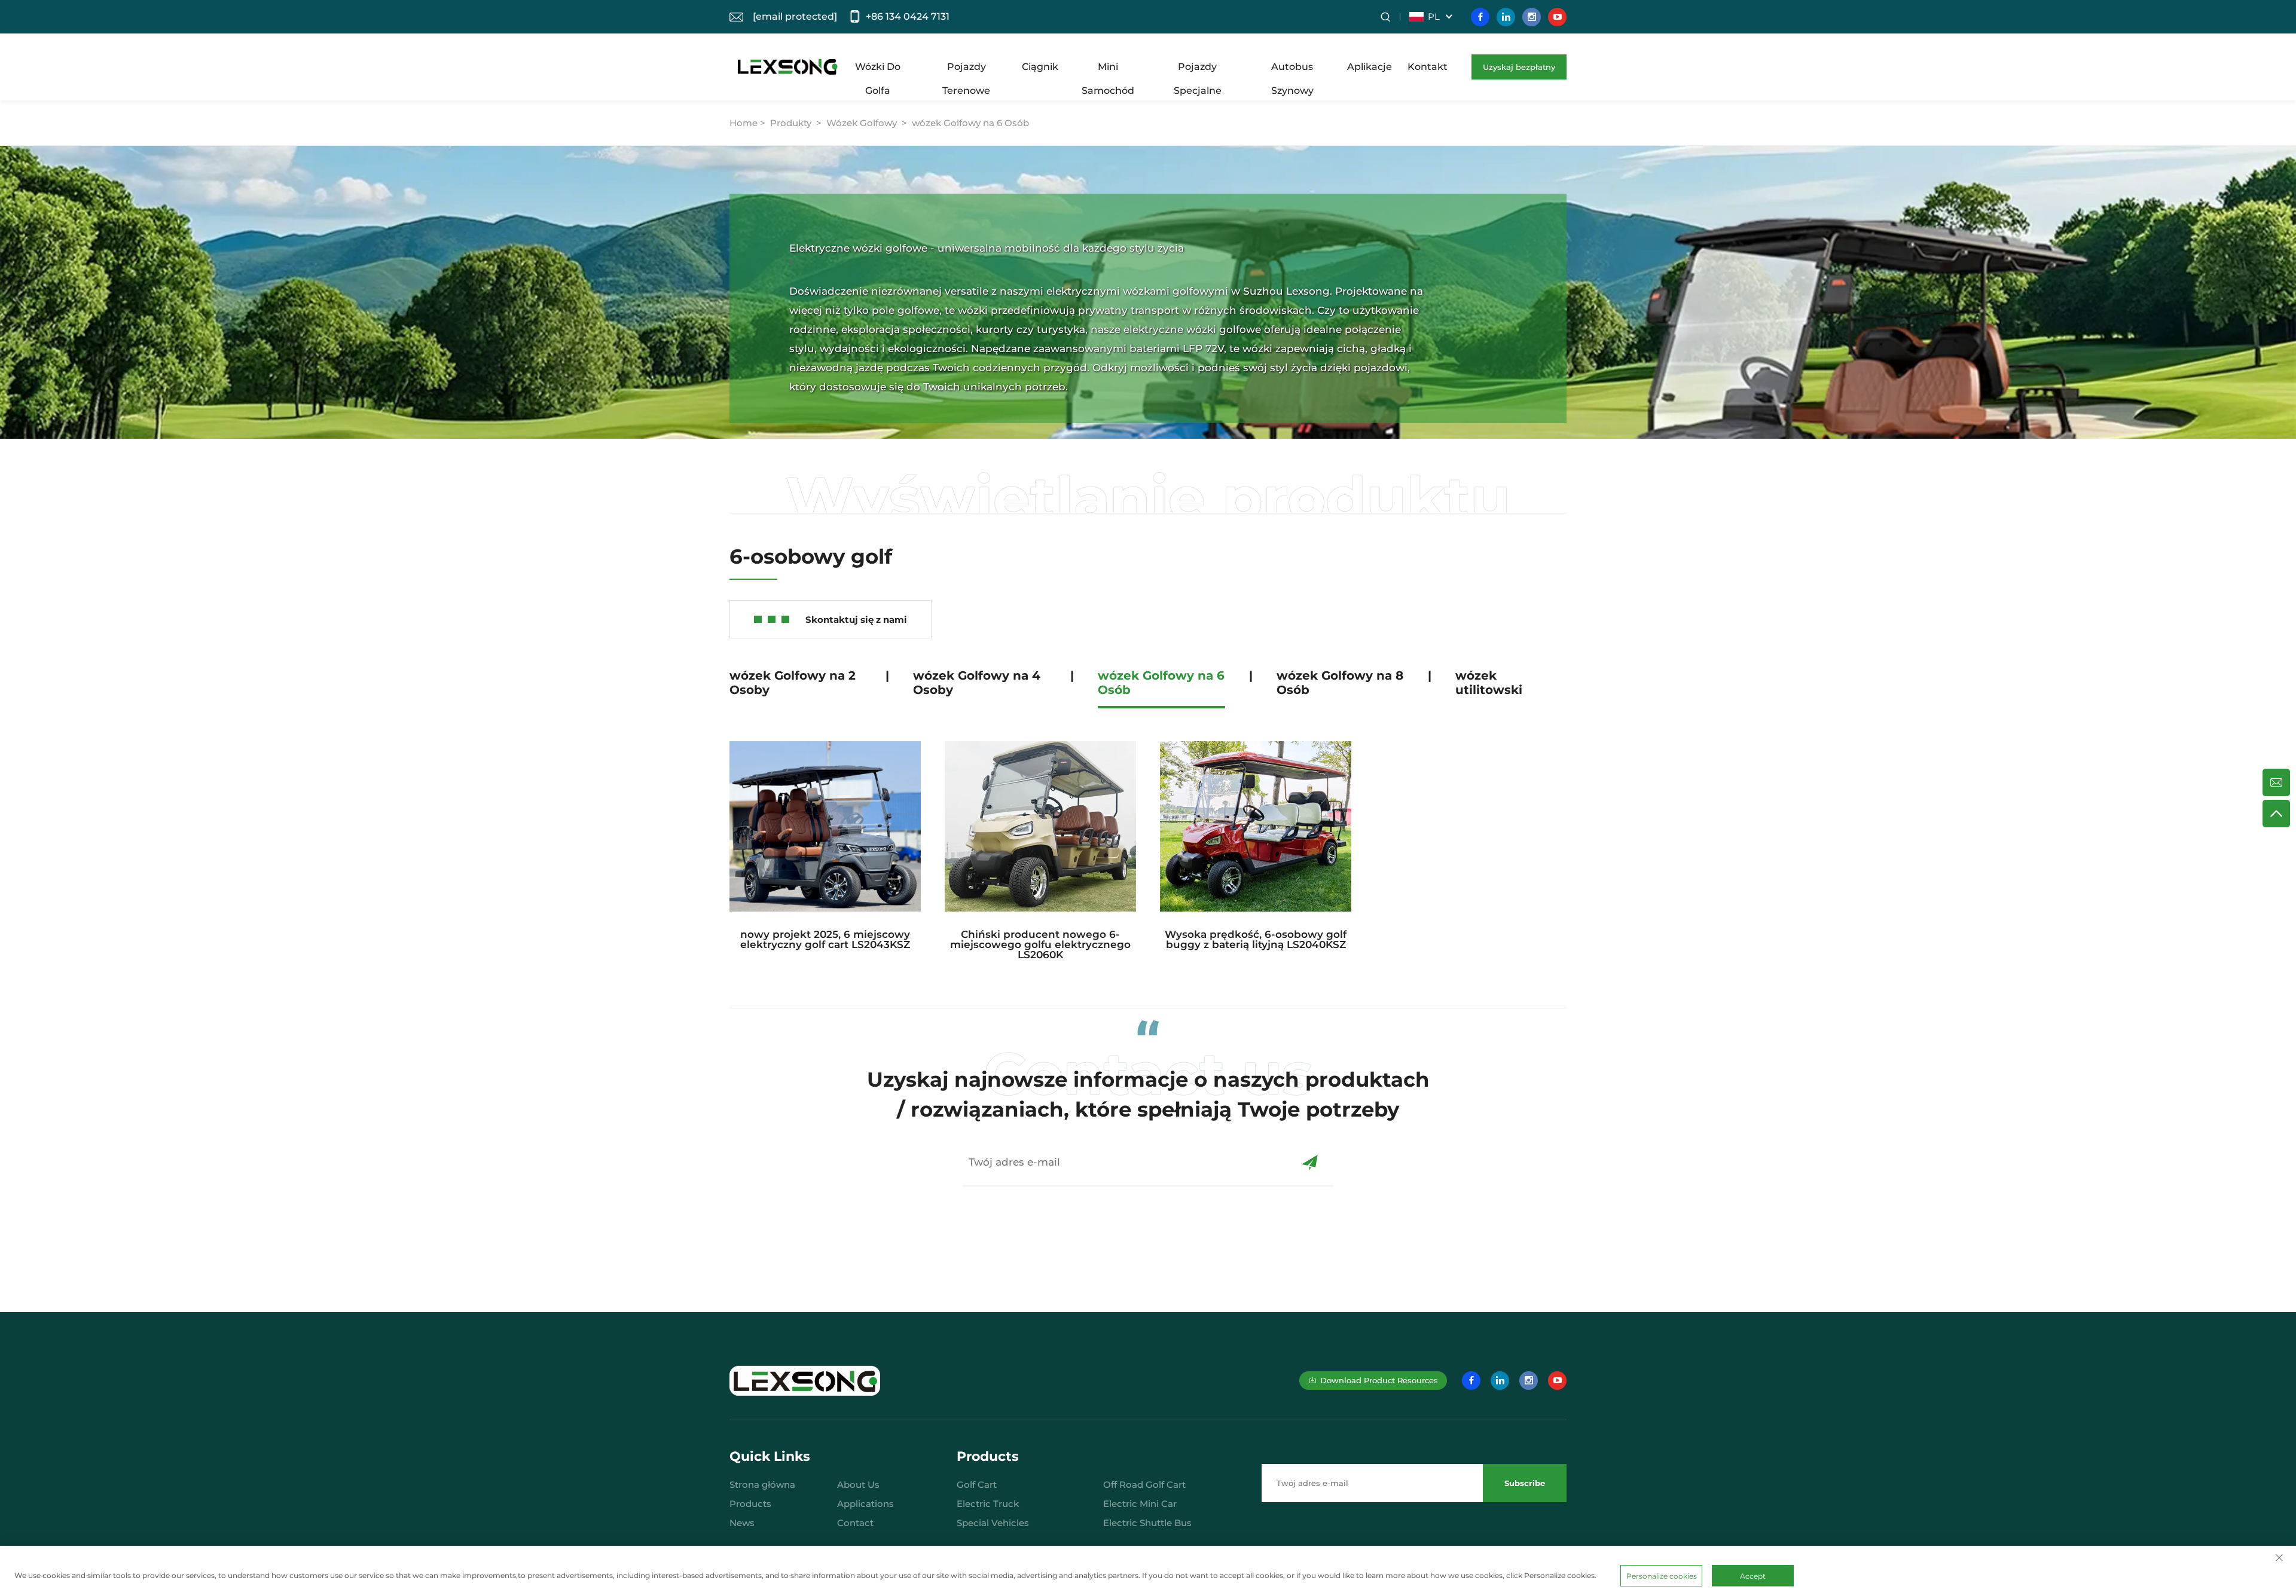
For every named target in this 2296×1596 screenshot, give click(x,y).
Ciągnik (1040, 67)
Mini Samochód (1108, 70)
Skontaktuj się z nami (856, 620)
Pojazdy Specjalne (1198, 70)
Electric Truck (988, 1504)
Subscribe (1525, 1483)
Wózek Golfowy (862, 123)
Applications (865, 1504)
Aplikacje (1370, 67)
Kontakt (1428, 67)
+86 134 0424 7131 (908, 16)
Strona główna (762, 1485)
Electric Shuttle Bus (1147, 1523)
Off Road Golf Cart (1144, 1485)
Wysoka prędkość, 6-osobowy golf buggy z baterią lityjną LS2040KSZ (1256, 939)
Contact (855, 1523)
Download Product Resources (1379, 1380)
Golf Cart (977, 1485)
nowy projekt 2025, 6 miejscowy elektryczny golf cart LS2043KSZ (825, 939)
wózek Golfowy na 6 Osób (970, 123)
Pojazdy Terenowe (966, 70)
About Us (858, 1485)
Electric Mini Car (1140, 1504)
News (742, 1523)
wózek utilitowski (1489, 683)
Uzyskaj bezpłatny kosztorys (1519, 71)
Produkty (791, 123)
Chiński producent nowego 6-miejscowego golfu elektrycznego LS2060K (1040, 944)
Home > (749, 123)
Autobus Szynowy (1292, 70)
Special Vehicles (993, 1523)
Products (750, 1504)
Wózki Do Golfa (878, 70)
